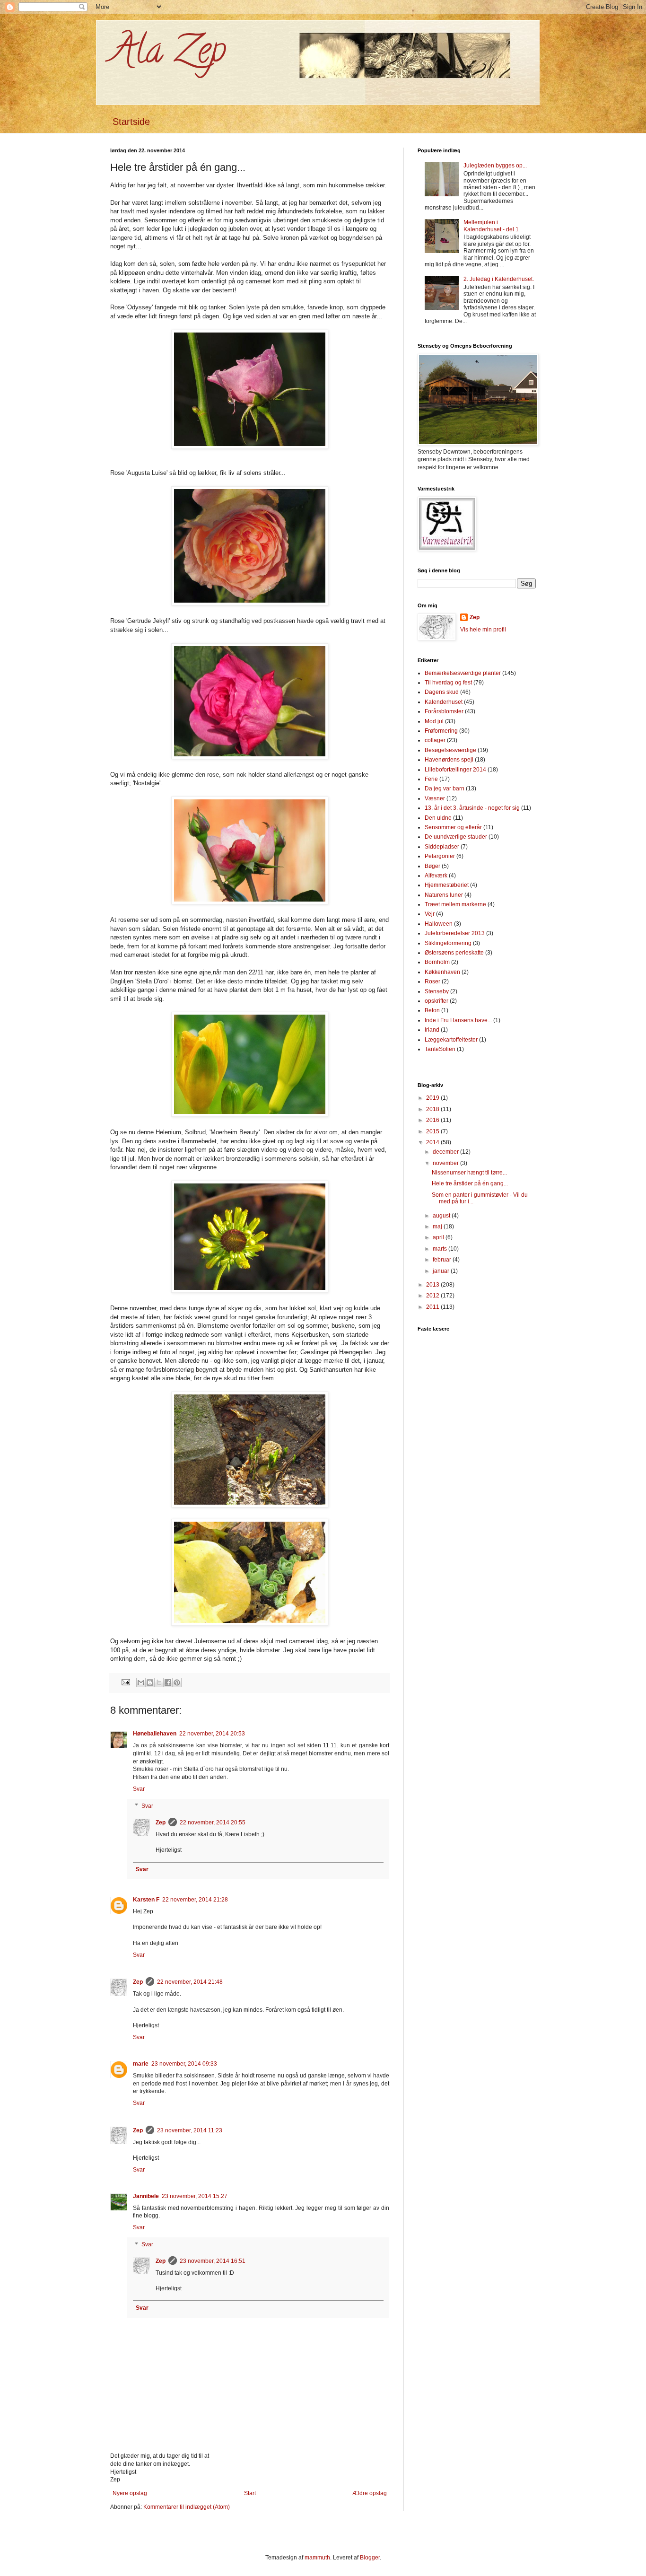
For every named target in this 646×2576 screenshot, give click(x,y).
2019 (433, 1098)
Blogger (370, 2558)
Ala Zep (168, 54)
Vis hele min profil (483, 630)
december (446, 1152)
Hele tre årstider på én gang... (470, 1183)
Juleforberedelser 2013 (455, 933)
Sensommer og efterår (453, 827)
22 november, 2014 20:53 (212, 1734)
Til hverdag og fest (448, 683)
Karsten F (146, 1900)
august (442, 1216)
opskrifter (436, 1001)
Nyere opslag (130, 2493)
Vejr (430, 914)
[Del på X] (159, 1682)
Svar (139, 1789)
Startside (131, 122)
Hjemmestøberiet (447, 885)
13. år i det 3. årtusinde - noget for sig (472, 808)
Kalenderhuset (444, 702)
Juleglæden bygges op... (495, 166)
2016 (433, 1120)
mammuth (317, 2558)
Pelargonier (440, 856)
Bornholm (437, 962)
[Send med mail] (141, 1682)
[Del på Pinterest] (177, 1682)
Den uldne (438, 818)
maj (438, 1227)
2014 (433, 1142)
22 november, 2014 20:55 (213, 1822)
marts (441, 1249)
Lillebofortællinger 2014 (455, 770)
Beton (432, 1010)
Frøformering (441, 731)
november (446, 1163)
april (439, 1237)
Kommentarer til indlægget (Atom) (187, 2507)
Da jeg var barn (445, 789)
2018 (433, 1109)
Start (250, 2493)
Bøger (432, 866)
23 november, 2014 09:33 (184, 2064)
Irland (432, 1030)
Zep (161, 1822)
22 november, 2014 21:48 (190, 1982)
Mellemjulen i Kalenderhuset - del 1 (491, 226)
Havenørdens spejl (449, 760)
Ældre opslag (370, 2493)
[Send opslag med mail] (125, 1682)
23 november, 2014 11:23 (190, 2130)
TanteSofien (440, 1049)
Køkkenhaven (442, 972)
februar (443, 1260)
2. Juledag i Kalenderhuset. (499, 279)
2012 (433, 1296)
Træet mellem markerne (455, 904)
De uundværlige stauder (456, 837)
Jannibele (146, 2196)
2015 (433, 1131)
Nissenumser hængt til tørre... (469, 1173)
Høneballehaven (155, 1734)
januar (442, 1271)
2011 (433, 1307)
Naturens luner (444, 895)
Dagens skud (442, 692)
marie (141, 2064)
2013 (433, 1285)
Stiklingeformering (448, 943)
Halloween (439, 924)
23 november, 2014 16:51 (213, 2261)
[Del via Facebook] (168, 1682)
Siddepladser (442, 847)
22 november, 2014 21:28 (195, 1900)
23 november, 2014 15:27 (195, 2196)
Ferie (431, 779)
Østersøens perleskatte (454, 953)
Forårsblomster (444, 711)
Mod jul (434, 721)
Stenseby (437, 991)
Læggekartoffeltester (451, 1040)
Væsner (435, 798)
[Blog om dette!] (150, 1682)
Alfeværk (436, 876)
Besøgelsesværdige (450, 750)
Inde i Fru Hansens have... (458, 1020)
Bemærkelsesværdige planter (463, 673)
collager (435, 740)
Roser (432, 981)
